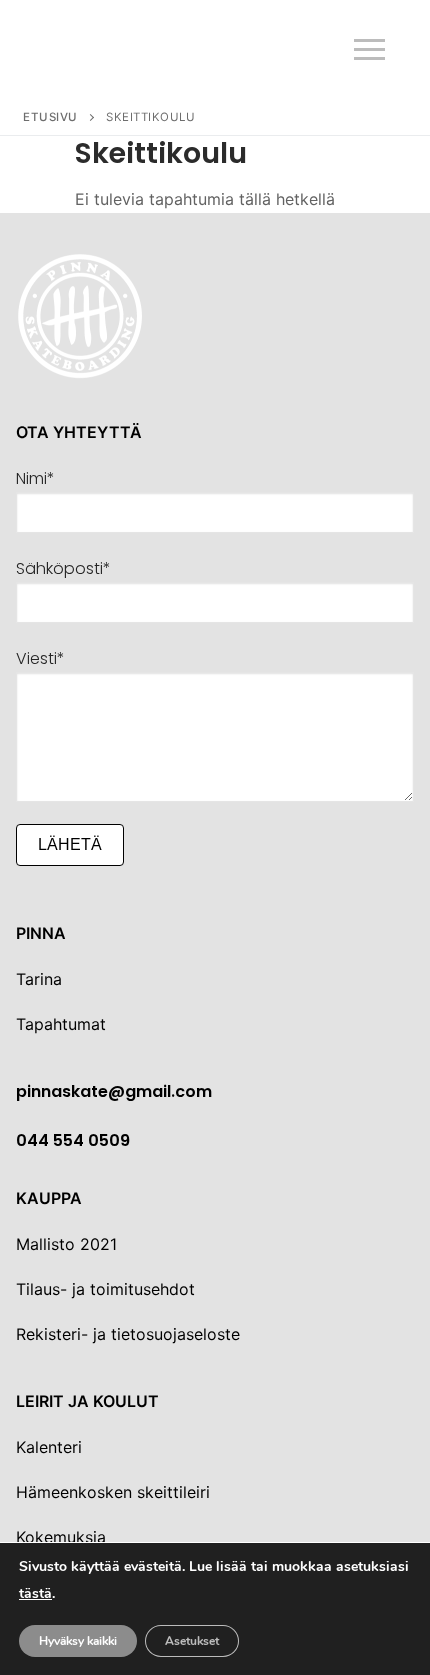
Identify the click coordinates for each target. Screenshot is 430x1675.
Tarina (39, 979)
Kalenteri (49, 1447)
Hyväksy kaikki (78, 1641)
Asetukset (192, 1641)
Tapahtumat (61, 1024)
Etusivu (50, 117)
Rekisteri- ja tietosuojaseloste (128, 1334)
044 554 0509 (73, 1140)
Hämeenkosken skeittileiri (113, 1492)
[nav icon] (369, 50)
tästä (35, 1594)
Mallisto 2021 (66, 1244)
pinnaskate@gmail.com (114, 1091)
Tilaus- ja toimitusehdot (105, 1289)
